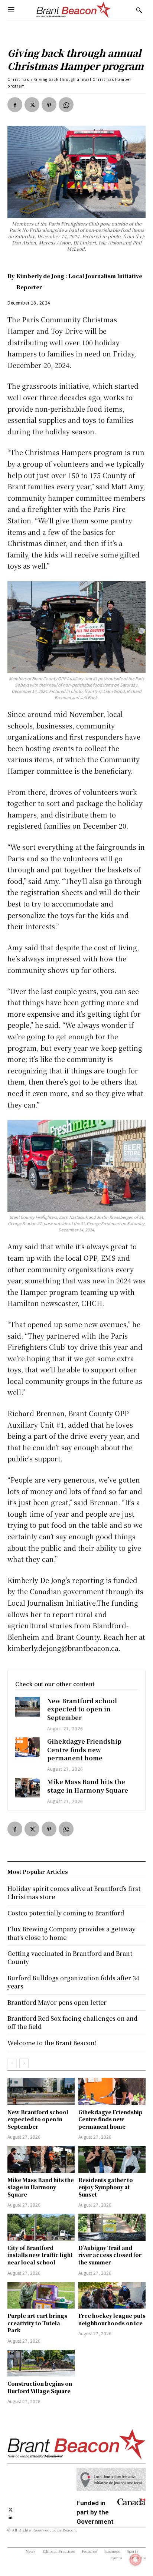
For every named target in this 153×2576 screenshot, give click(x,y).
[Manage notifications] (136, 2560)
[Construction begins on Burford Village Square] (41, 2363)
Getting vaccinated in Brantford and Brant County (70, 1958)
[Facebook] (15, 105)
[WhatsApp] (66, 105)
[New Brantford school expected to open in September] (27, 1707)
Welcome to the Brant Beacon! (52, 2043)
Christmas (18, 79)
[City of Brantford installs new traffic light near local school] (41, 2227)
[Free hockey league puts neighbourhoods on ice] (112, 2295)
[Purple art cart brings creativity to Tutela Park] (41, 2295)
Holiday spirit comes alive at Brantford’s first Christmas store (74, 1893)
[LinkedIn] (11, 2516)
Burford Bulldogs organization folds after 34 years (73, 1982)
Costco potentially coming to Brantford (66, 1913)
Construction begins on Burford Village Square (40, 2387)
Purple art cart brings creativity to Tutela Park (37, 2323)
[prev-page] (12, 2063)
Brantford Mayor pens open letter (57, 2002)
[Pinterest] (49, 105)
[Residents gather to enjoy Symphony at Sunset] (112, 2159)
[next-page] (24, 2063)
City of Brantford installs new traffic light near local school (40, 2255)
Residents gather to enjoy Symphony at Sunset (106, 2187)
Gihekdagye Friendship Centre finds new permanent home (84, 1750)
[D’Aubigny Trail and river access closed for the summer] (112, 2227)
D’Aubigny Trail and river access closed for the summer (110, 2255)
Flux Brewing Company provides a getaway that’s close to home (71, 1933)
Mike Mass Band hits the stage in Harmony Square (88, 1786)
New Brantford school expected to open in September (82, 1709)
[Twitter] (32, 105)
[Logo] (74, 10)
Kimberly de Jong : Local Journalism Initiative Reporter (79, 282)
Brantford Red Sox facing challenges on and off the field (72, 2022)
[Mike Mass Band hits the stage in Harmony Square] (27, 1788)
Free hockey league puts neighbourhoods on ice (112, 2319)
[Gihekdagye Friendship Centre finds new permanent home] (27, 1747)
